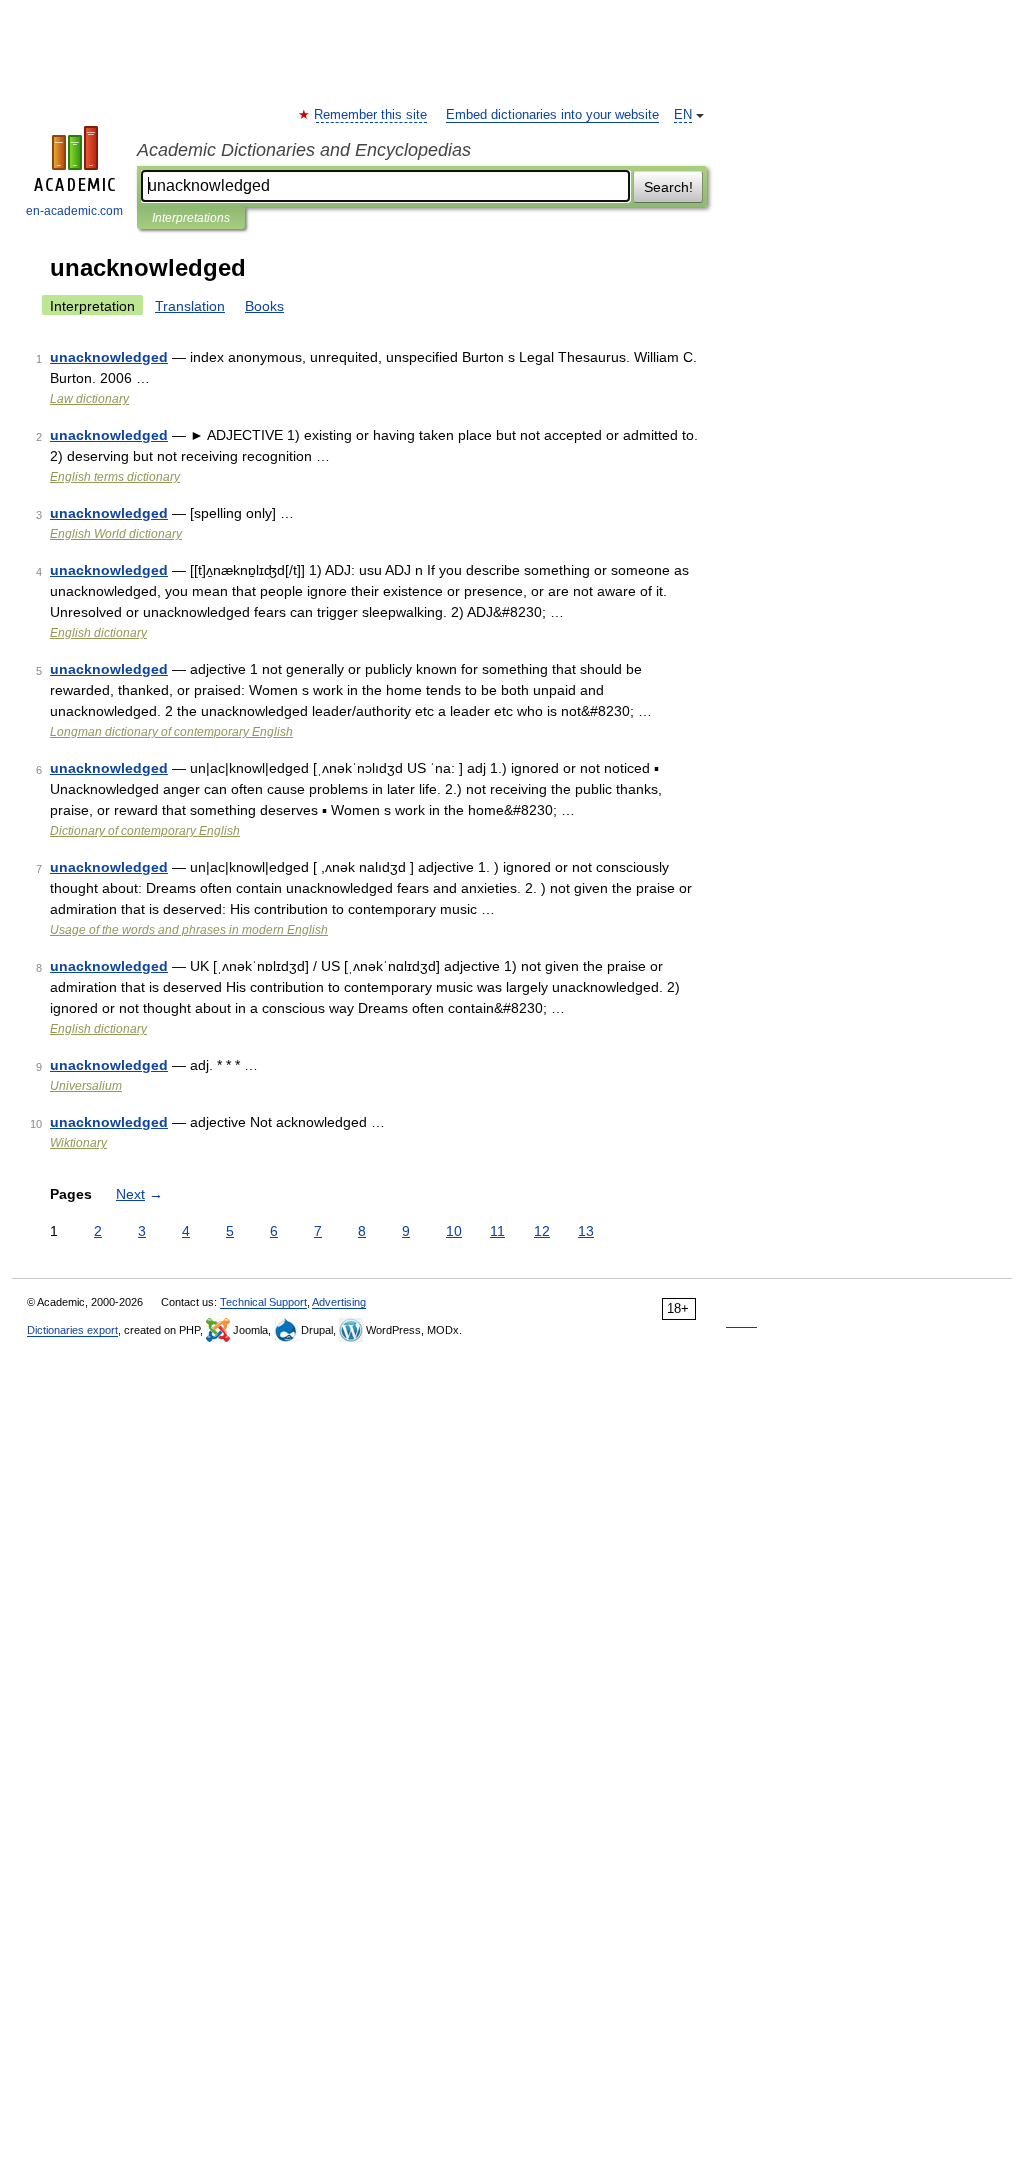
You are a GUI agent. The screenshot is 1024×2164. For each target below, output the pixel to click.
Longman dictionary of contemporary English (171, 732)
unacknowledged (109, 357)
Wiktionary (78, 1143)
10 (454, 1231)
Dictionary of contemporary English (145, 831)
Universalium (86, 1086)
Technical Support (263, 1302)
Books (264, 306)
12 (542, 1231)
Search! (668, 187)
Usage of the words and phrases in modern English (189, 930)
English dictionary (98, 633)
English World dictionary (116, 534)
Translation (190, 306)
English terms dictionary (115, 477)
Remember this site (371, 115)
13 (586, 1231)
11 (497, 1231)
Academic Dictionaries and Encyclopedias (304, 150)
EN (683, 115)
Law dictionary (89, 399)
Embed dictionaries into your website (552, 115)
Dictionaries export (72, 1330)
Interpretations (191, 218)
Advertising (339, 1302)
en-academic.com (74, 211)
